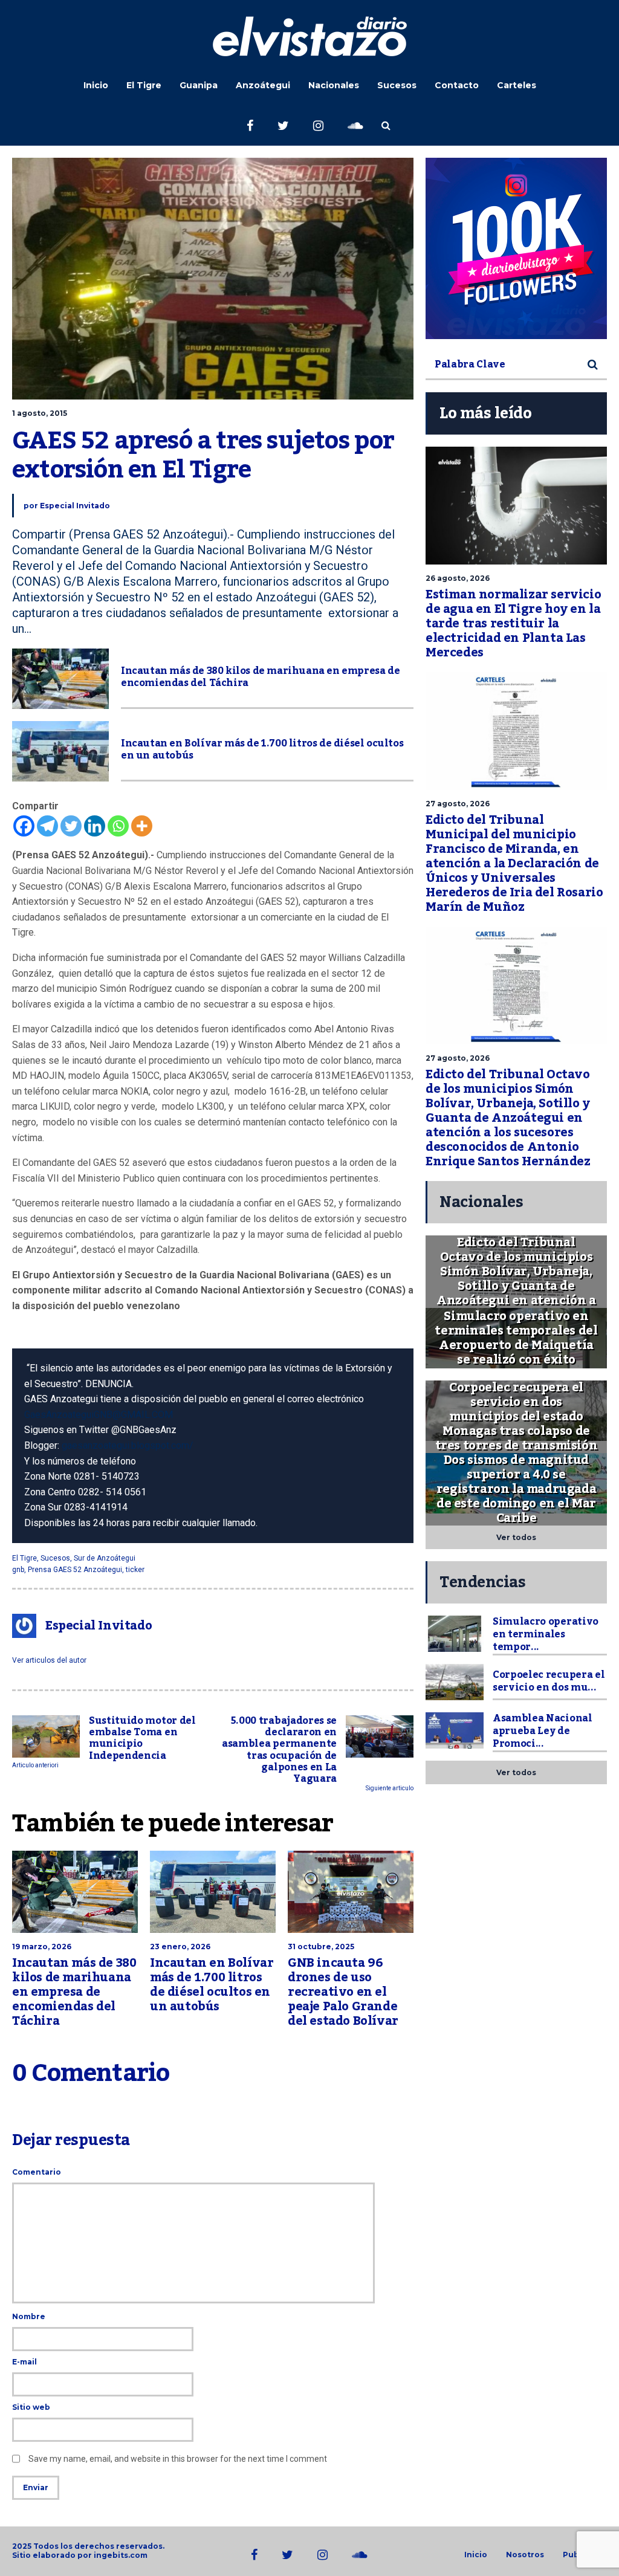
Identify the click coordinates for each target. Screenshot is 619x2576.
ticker (135, 1570)
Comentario (37, 2172)
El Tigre (144, 85)
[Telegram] (47, 826)
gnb (18, 1570)
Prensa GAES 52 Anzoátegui (75, 1570)
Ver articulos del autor (49, 1660)
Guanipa (199, 85)
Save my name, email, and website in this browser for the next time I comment (178, 2459)
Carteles (517, 85)
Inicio (96, 85)
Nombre (29, 2316)
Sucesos (397, 85)
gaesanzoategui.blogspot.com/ (128, 1445)
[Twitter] (71, 826)
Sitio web (31, 2407)
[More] (142, 826)
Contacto (457, 85)
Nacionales (334, 85)
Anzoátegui (263, 85)
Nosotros (525, 2555)
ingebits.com (121, 2555)
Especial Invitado (75, 506)
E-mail (24, 2362)
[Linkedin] (95, 826)
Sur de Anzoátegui (105, 1558)
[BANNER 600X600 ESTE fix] (516, 248)
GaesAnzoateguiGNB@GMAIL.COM (99, 1415)
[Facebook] (24, 826)
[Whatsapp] (118, 826)
